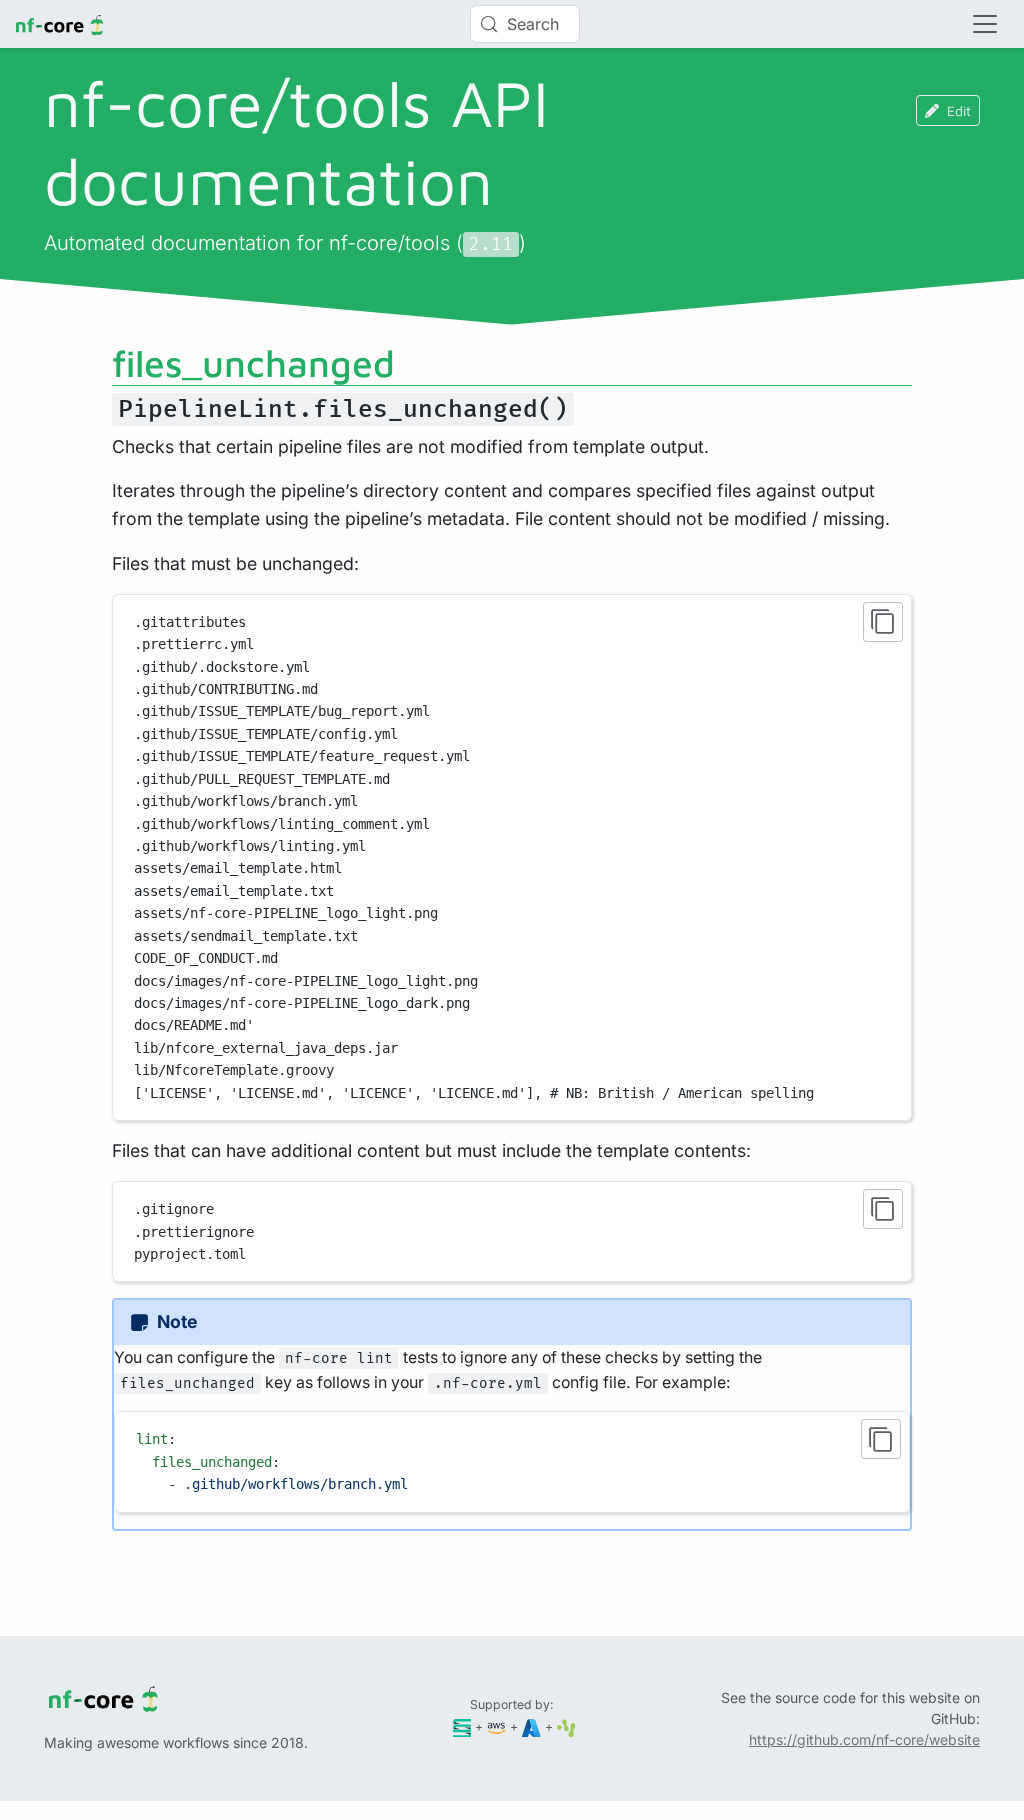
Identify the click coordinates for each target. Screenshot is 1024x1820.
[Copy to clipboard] (883, 622)
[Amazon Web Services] (496, 1726)
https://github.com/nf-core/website (864, 1739)
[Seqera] (462, 1726)
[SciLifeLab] (566, 1726)
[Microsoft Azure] (531, 1726)
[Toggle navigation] (985, 24)
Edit (959, 110)
